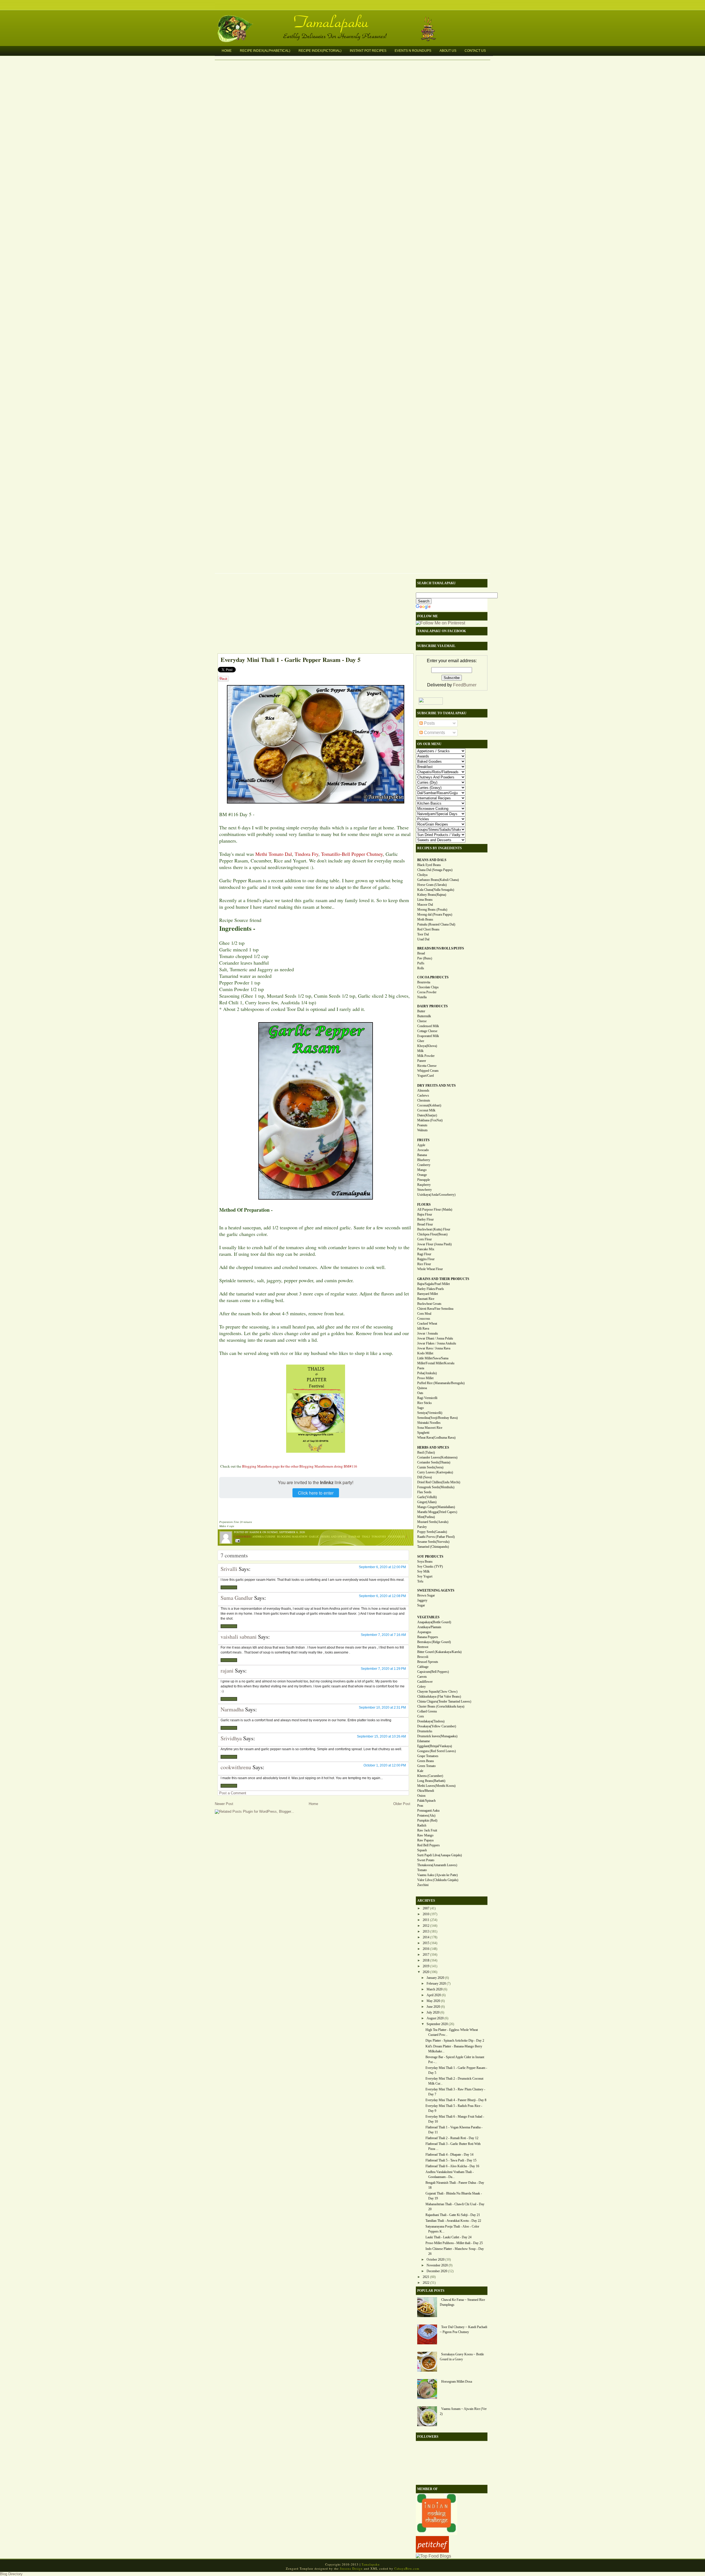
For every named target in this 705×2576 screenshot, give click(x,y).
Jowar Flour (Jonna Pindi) (434, 1244)
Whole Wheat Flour (430, 1269)
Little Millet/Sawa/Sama (433, 1358)
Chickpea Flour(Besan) (432, 1234)
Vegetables (396, 1536)
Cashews (423, 1095)
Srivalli (229, 1569)
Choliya (422, 875)
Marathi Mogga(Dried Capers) (437, 1512)
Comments (434, 733)
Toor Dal (423, 934)
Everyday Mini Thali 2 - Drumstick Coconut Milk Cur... (454, 2081)
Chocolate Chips (428, 987)
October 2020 (436, 2260)
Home (227, 51)
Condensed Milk (428, 1026)
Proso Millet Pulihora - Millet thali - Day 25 (454, 2243)
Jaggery (422, 1600)
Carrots (422, 1677)
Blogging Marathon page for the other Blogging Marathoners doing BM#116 (300, 1466)
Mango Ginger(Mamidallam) (436, 1507)
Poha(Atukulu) (427, 1373)
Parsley (422, 1527)
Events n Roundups (413, 51)
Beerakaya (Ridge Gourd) (434, 1642)
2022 (426, 2283)
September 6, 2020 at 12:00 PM (382, 1567)
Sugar (421, 1605)
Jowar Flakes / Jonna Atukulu (437, 1343)
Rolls (421, 968)
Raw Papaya (425, 1840)
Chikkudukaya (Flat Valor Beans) (439, 1696)
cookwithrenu (236, 1767)
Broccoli (423, 1657)
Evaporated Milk (428, 1036)
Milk (420, 1051)
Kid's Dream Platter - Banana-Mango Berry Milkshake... (454, 2049)
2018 (426, 1960)
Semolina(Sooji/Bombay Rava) (437, 1418)
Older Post (402, 1804)
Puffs (421, 963)
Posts (429, 723)
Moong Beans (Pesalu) (432, 910)
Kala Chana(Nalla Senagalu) (436, 890)
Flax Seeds (424, 1492)
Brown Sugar (426, 1595)
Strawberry (425, 1190)
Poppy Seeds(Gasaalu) (432, 1532)
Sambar (354, 1536)
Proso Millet (425, 1378)
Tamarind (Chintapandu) (433, 1547)
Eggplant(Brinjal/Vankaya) (435, 1746)
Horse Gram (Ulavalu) (432, 885)
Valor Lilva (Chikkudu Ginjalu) (438, 1880)
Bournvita (424, 982)
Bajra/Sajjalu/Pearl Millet (433, 1284)
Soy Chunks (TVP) (430, 1566)
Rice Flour (424, 1264)
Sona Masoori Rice (430, 1428)
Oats (420, 1393)
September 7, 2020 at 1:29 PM (383, 1669)
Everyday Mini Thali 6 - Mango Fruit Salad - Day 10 (455, 2119)
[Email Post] (237, 1540)
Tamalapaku (355, 18)
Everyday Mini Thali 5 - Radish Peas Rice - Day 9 (454, 2108)
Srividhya (231, 1738)
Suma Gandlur (237, 1598)
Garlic (314, 1536)
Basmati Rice (426, 1299)
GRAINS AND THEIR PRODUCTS (443, 1279)
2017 (426, 1955)
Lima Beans (425, 900)
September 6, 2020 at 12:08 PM (382, 1596)
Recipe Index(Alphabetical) (265, 51)
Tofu (420, 1581)
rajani (227, 1670)
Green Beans (426, 1761)
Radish (422, 1825)
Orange (422, 1175)
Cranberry (424, 1165)
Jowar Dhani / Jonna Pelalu (435, 1338)
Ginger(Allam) (427, 1502)
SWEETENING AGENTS (436, 1590)
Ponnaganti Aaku (428, 1811)
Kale (420, 1771)
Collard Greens (427, 1711)
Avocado (423, 1150)
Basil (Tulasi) (426, 1452)
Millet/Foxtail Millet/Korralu (436, 1363)
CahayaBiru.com (407, 2568)
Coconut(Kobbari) (429, 1105)
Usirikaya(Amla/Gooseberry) (436, 1195)
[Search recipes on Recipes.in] (433, 2556)
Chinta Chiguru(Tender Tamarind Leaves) (444, 1701)
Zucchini (423, 1885)
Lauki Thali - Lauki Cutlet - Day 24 (448, 2237)
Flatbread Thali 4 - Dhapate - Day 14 (449, 2155)
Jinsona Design (351, 2568)
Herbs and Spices (334, 1536)
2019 (426, 1966)
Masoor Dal (425, 905)
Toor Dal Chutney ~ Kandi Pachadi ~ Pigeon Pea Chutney (463, 2329)
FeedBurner (465, 685)
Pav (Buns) (425, 958)
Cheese (422, 1021)
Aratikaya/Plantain (429, 1627)
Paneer (422, 1061)
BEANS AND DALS (432, 860)
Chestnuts (424, 1100)
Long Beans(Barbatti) (431, 1781)
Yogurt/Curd (425, 1076)
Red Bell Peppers (429, 1845)
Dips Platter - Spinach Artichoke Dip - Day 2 (455, 2041)
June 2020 (433, 2007)
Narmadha (232, 1709)
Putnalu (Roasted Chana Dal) (436, 924)
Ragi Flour (424, 1254)
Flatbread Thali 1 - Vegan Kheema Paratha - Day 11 (454, 2130)
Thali (366, 1536)
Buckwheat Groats (429, 1304)
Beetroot (423, 1647)
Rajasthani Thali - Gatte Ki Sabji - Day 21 (453, 2215)
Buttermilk (424, 1016)
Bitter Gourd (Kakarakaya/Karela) (439, 1652)
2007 (426, 1908)
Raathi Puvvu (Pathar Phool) (436, 1537)
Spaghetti (423, 1433)
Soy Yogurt (425, 1576)
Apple (421, 1145)
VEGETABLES (428, 1617)
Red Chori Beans (428, 929)
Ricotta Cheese (427, 1066)
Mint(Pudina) (426, 1517)
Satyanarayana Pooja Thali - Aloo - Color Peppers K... (452, 2229)
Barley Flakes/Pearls (431, 1289)
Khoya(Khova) (427, 1046)
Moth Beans (425, 919)
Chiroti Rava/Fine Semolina (435, 1309)
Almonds (423, 1091)
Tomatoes (379, 1536)
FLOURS (424, 1205)
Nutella (422, 997)
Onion (421, 1796)
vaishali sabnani (239, 1637)
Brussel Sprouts (428, 1662)
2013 (426, 1931)
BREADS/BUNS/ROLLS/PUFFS (441, 948)
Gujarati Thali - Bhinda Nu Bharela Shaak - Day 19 (454, 2196)
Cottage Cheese (427, 1031)
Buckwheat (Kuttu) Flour (434, 1229)
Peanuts (422, 1125)
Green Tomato (426, 1766)
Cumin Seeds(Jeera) (430, 1467)
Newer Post (224, 1804)
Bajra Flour (425, 1214)
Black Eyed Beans (429, 865)
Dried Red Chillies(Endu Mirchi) (439, 1482)
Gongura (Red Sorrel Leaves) (436, 1751)
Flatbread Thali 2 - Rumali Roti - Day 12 (452, 2138)
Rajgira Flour (426, 1259)
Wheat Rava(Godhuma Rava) (436, 1438)
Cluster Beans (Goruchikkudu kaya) (441, 1706)
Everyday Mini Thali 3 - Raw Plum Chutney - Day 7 (455, 2092)
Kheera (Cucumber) (430, 1776)
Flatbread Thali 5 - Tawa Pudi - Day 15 (451, 2160)
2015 (426, 1943)
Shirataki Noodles (429, 1423)
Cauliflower (425, 1682)
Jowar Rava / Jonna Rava (434, 1348)
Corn (421, 1716)
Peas (420, 1806)
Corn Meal (424, 1314)
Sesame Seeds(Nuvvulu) (433, 1542)
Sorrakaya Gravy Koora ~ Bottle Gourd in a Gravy (462, 2357)
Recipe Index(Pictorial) (320, 51)
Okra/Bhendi (426, 1791)
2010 (426, 1914)
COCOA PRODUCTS (433, 977)
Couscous (424, 1319)
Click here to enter (316, 1493)
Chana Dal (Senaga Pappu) (435, 870)
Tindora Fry (307, 854)
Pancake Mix (426, 1249)
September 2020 (437, 2024)
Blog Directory (11, 2574)
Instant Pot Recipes (368, 51)
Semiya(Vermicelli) (430, 1413)
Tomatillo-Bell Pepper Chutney (352, 854)
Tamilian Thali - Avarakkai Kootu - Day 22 (453, 2221)
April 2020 (434, 1995)
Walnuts (422, 1130)
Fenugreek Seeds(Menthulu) (436, 1487)
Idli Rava (423, 1328)
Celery (421, 1687)
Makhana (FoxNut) (430, 1120)
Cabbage (423, 1667)
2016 (426, 1949)
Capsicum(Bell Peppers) (433, 1672)
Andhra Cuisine (264, 1536)
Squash (422, 1850)
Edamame (424, 1741)
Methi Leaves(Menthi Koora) (436, 1786)
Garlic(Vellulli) (427, 1497)
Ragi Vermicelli (427, 1398)
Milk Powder (426, 1056)
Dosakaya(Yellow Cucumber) (437, 1726)
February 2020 (436, 1984)
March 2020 (435, 1989)
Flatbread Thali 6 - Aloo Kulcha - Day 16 (452, 2166)
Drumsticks (425, 1731)
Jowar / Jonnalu (428, 1333)
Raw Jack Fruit (427, 1830)
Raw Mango (425, 1835)
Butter (421, 1011)
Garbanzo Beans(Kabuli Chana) (438, 880)
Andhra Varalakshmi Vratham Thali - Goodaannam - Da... (450, 2174)
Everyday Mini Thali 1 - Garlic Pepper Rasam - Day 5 (291, 660)
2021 (426, 2277)
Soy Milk (423, 1571)
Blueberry (424, 1160)
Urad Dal (423, 939)
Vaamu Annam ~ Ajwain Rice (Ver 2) (463, 2411)
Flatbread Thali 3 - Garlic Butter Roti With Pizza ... (453, 2146)
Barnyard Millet (428, 1294)
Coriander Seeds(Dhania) (434, 1462)
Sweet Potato (426, 1860)
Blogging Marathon (292, 1536)
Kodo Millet (425, 1353)
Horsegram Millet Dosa (457, 2382)
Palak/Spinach (426, 1801)
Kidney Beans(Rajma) (432, 895)
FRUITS (423, 1140)
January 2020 (435, 1978)
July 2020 (433, 2012)
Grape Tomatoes (428, 1756)
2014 (426, 1937)
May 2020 (433, 2001)
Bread (421, 953)
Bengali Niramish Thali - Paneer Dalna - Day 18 (455, 2185)
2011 (426, 1920)
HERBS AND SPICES (433, 1447)
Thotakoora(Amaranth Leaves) (437, 1865)
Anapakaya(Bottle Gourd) (434, 1622)
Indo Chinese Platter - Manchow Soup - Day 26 (455, 2251)
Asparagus (424, 1632)
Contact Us (475, 51)
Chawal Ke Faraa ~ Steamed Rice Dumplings (462, 2302)
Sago (421, 1408)
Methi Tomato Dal (274, 854)
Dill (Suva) (425, 1477)
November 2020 (437, 2265)
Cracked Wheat (427, 1324)
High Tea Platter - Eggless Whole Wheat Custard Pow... (452, 2032)
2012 (426, 1926)
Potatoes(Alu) (426, 1815)
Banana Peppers (428, 1637)
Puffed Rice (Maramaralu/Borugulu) (441, 1383)
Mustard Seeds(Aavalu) (433, 1522)
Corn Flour (425, 1239)
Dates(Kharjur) (427, 1115)
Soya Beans (425, 1562)
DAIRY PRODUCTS (433, 1006)
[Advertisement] (313, 615)
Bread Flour (425, 1224)
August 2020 (435, 2018)
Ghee (421, 1041)
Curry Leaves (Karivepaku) (435, 1472)
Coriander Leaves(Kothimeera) (437, 1457)
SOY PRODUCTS (430, 1557)
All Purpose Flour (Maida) (435, 1209)
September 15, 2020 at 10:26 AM (381, 1736)
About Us (448, 51)
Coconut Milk (426, 1110)
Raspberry (424, 1185)
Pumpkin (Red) (427, 1820)
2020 (426, 1972)
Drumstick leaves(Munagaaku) (437, 1736)
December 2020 (437, 2271)
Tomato (422, 1870)
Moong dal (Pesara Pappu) (435, 914)
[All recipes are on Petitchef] (432, 2551)
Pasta (421, 1368)
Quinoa (422, 1388)
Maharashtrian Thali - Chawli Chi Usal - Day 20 (455, 2207)
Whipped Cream (428, 1071)
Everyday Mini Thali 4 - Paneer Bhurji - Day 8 (456, 2100)
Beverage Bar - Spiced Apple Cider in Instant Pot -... (455, 2060)
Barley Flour (425, 1219)
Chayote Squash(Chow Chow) (437, 1692)
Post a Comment (233, 1793)
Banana (422, 1155)
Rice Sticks (425, 1403)
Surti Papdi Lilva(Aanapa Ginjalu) (440, 1855)
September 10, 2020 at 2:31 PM (382, 1708)
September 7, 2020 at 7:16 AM (383, 1635)
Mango (422, 1170)
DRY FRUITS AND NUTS (436, 1086)
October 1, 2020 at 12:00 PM (385, 1765)
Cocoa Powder (427, 992)
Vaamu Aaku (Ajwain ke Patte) (437, 1875)
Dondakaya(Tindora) (431, 1721)
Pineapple (424, 1180)
